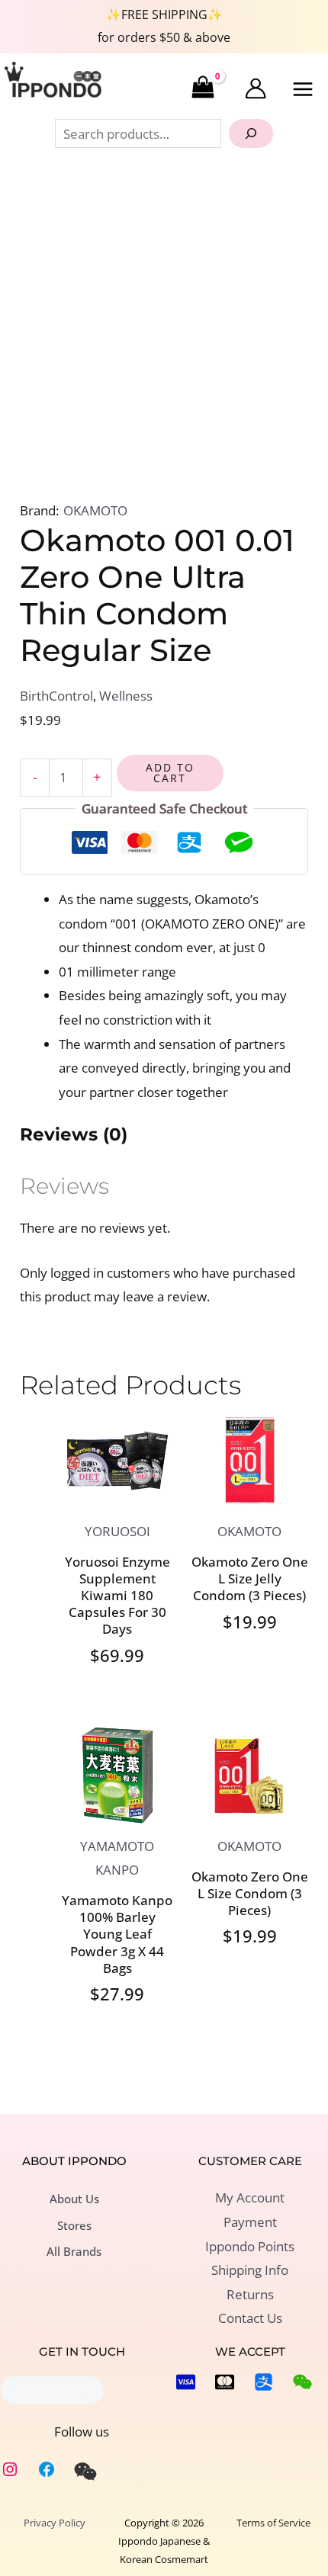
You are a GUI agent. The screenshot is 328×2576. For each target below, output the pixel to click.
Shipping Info (250, 2270)
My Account (250, 2197)
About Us (74, 2199)
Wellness (126, 696)
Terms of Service (273, 2523)
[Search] (251, 133)
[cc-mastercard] (225, 2382)
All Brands (74, 2251)
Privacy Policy (55, 2523)
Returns (250, 2294)
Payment (250, 2222)
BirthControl (56, 696)
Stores (74, 2225)
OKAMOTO (95, 510)
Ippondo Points (250, 2246)
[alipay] (264, 2382)
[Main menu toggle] (304, 89)
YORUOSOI (117, 1531)
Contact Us (250, 2318)
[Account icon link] (256, 88)
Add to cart (170, 773)
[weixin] (85, 2472)
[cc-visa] (186, 2382)
